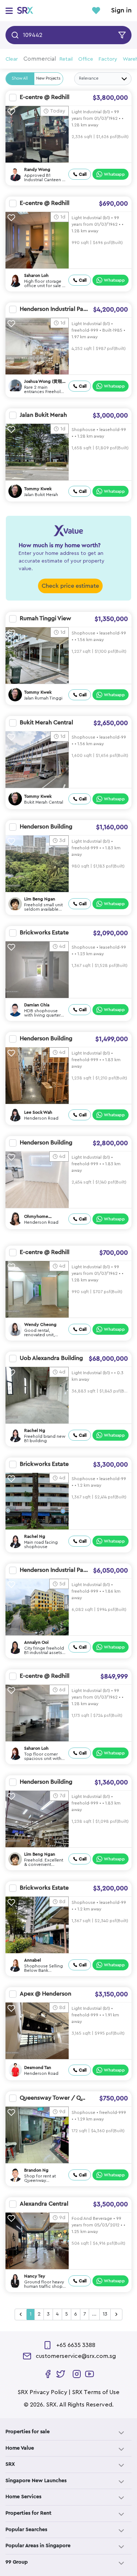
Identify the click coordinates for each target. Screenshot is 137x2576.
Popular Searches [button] (26, 2530)
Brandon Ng (36, 2170)
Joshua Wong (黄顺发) (43, 382)
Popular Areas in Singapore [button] (38, 2546)
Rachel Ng (35, 1430)
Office (86, 59)
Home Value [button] (20, 2448)
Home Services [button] (23, 2497)
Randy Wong (37, 169)
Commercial (40, 59)
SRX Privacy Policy (42, 2392)
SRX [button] (10, 2464)
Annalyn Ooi (36, 1642)
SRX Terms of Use (96, 2392)
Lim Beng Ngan (40, 899)
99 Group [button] (17, 2562)
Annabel (33, 1960)
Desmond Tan (38, 2068)
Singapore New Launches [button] (36, 2481)
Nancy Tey (35, 2276)
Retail (66, 59)
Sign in (121, 11)
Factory (108, 59)
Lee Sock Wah (38, 1112)
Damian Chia (37, 1005)
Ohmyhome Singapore (36, 1217)
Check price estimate (70, 586)
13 (105, 2314)
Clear (12, 59)
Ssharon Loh (36, 275)
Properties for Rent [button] (28, 2513)
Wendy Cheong (40, 1325)
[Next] (116, 2314)
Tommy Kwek (38, 489)
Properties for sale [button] (28, 2432)
